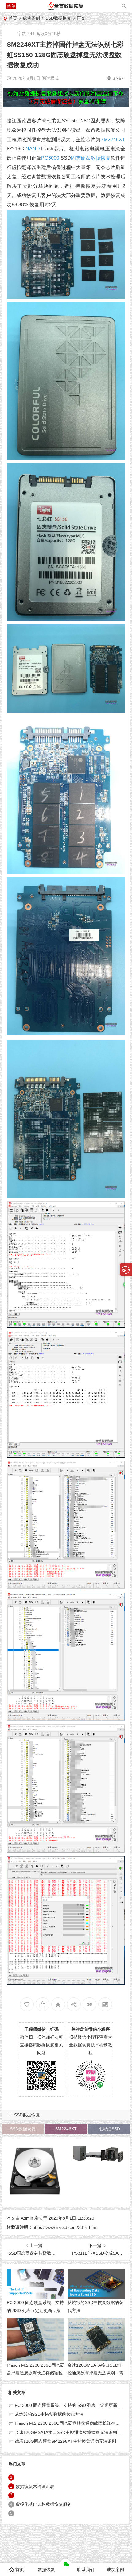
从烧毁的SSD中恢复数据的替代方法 (49, 2414)
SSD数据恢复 (58, 18)
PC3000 (50, 158)
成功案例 (31, 18)
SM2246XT (113, 140)
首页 (13, 18)
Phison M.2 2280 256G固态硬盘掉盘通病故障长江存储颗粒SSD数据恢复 (36, 2373)
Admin (27, 2218)
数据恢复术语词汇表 (35, 2486)
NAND (33, 149)
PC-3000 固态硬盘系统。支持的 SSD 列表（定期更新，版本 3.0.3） (35, 2310)
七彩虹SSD (109, 2129)
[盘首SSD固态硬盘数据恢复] (66, 8)
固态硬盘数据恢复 (91, 158)
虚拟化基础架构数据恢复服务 (44, 2504)
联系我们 (86, 2570)
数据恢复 (46, 2570)
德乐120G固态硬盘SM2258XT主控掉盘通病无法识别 (65, 2441)
